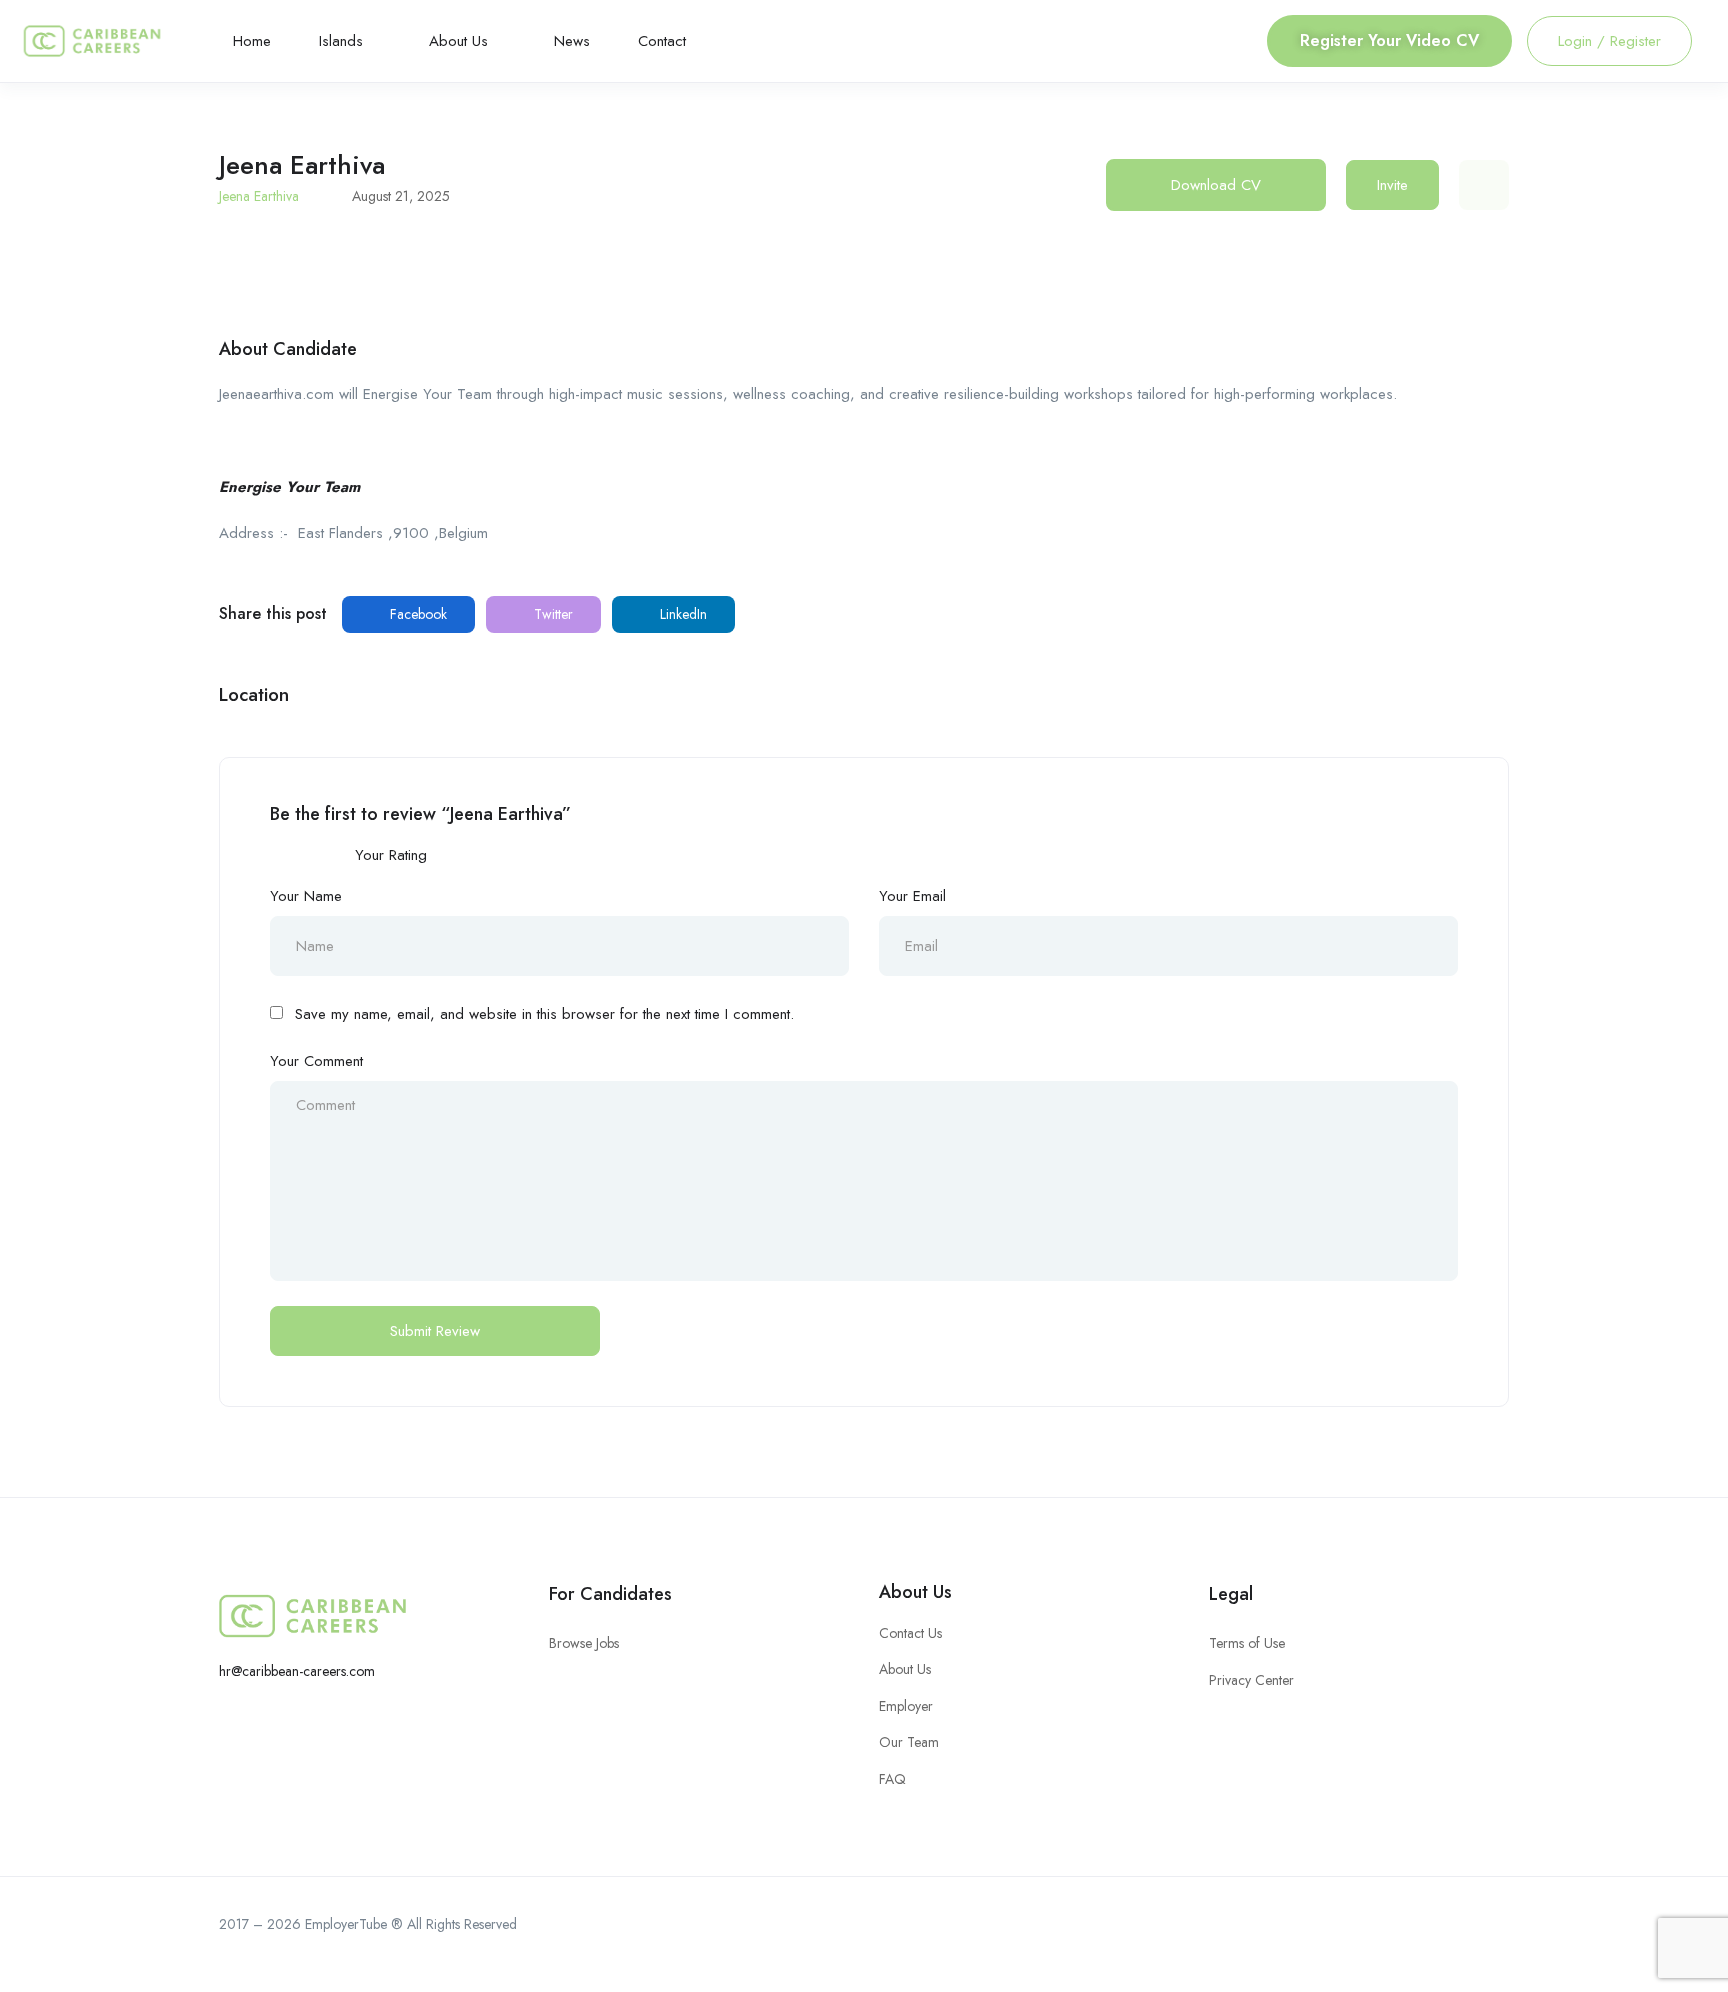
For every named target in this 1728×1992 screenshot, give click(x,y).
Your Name (306, 896)
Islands (343, 41)
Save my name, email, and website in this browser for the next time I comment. (544, 1014)
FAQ (892, 1779)
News (572, 41)
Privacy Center (1251, 1680)
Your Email (912, 896)
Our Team (909, 1742)
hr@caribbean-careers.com (297, 1671)
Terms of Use (1247, 1643)
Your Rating (391, 855)
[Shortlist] (1484, 185)
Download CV (1216, 185)
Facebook (416, 614)
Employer (906, 1706)
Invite (1392, 185)
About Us (461, 41)
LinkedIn (681, 614)
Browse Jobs (584, 1643)
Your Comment (316, 1061)
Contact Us (910, 1633)
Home (252, 41)
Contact (662, 41)
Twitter (551, 614)
